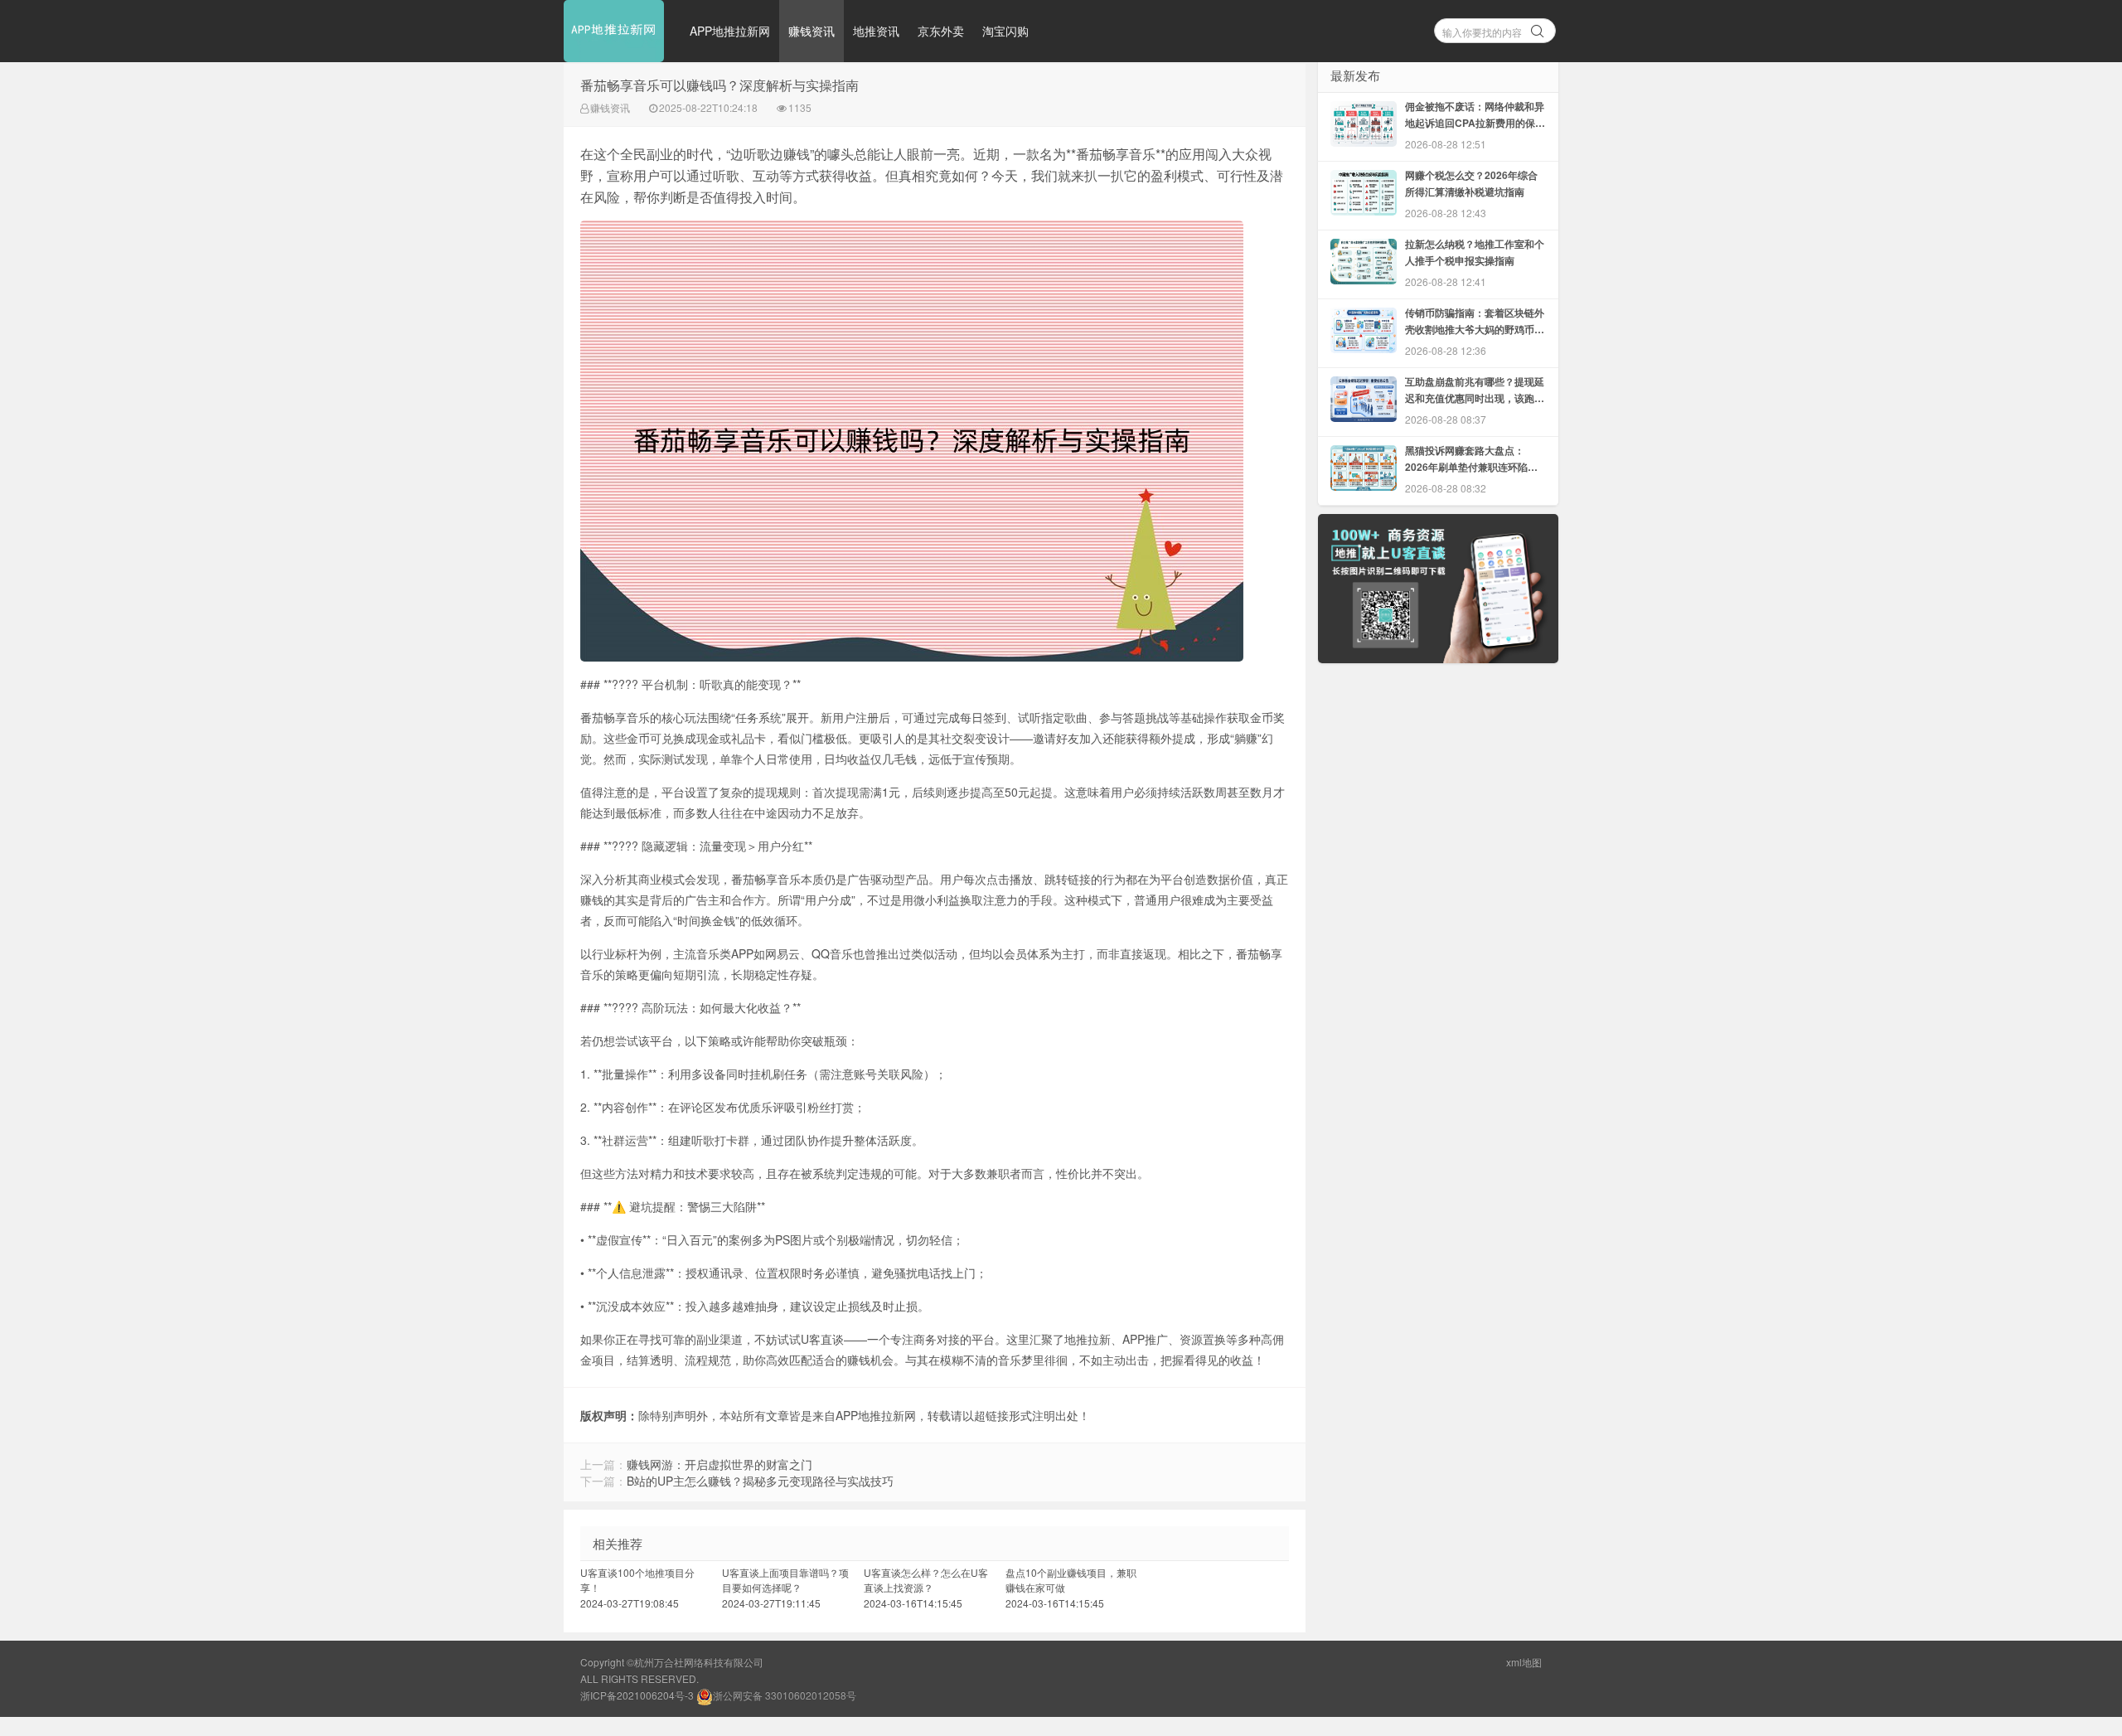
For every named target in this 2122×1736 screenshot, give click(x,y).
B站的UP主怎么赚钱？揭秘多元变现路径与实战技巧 (760, 1481)
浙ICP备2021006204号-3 (637, 1695)
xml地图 (1524, 1662)
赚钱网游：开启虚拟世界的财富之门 (719, 1464)
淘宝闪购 (1005, 31)
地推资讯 (876, 31)
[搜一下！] (1538, 28)
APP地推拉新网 (730, 31)
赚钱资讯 (811, 31)
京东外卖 (941, 31)
